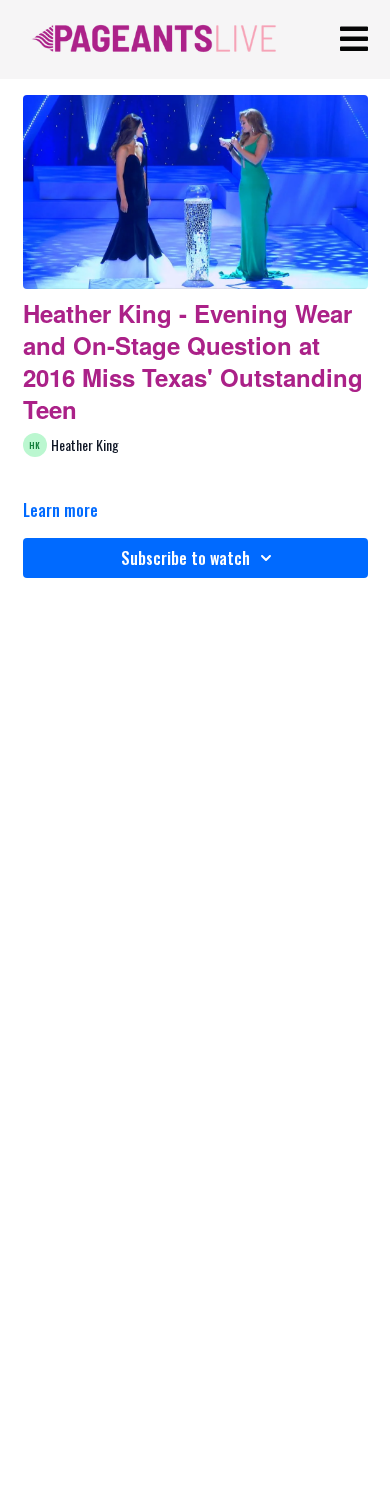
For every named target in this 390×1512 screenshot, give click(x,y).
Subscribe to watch (185, 558)
